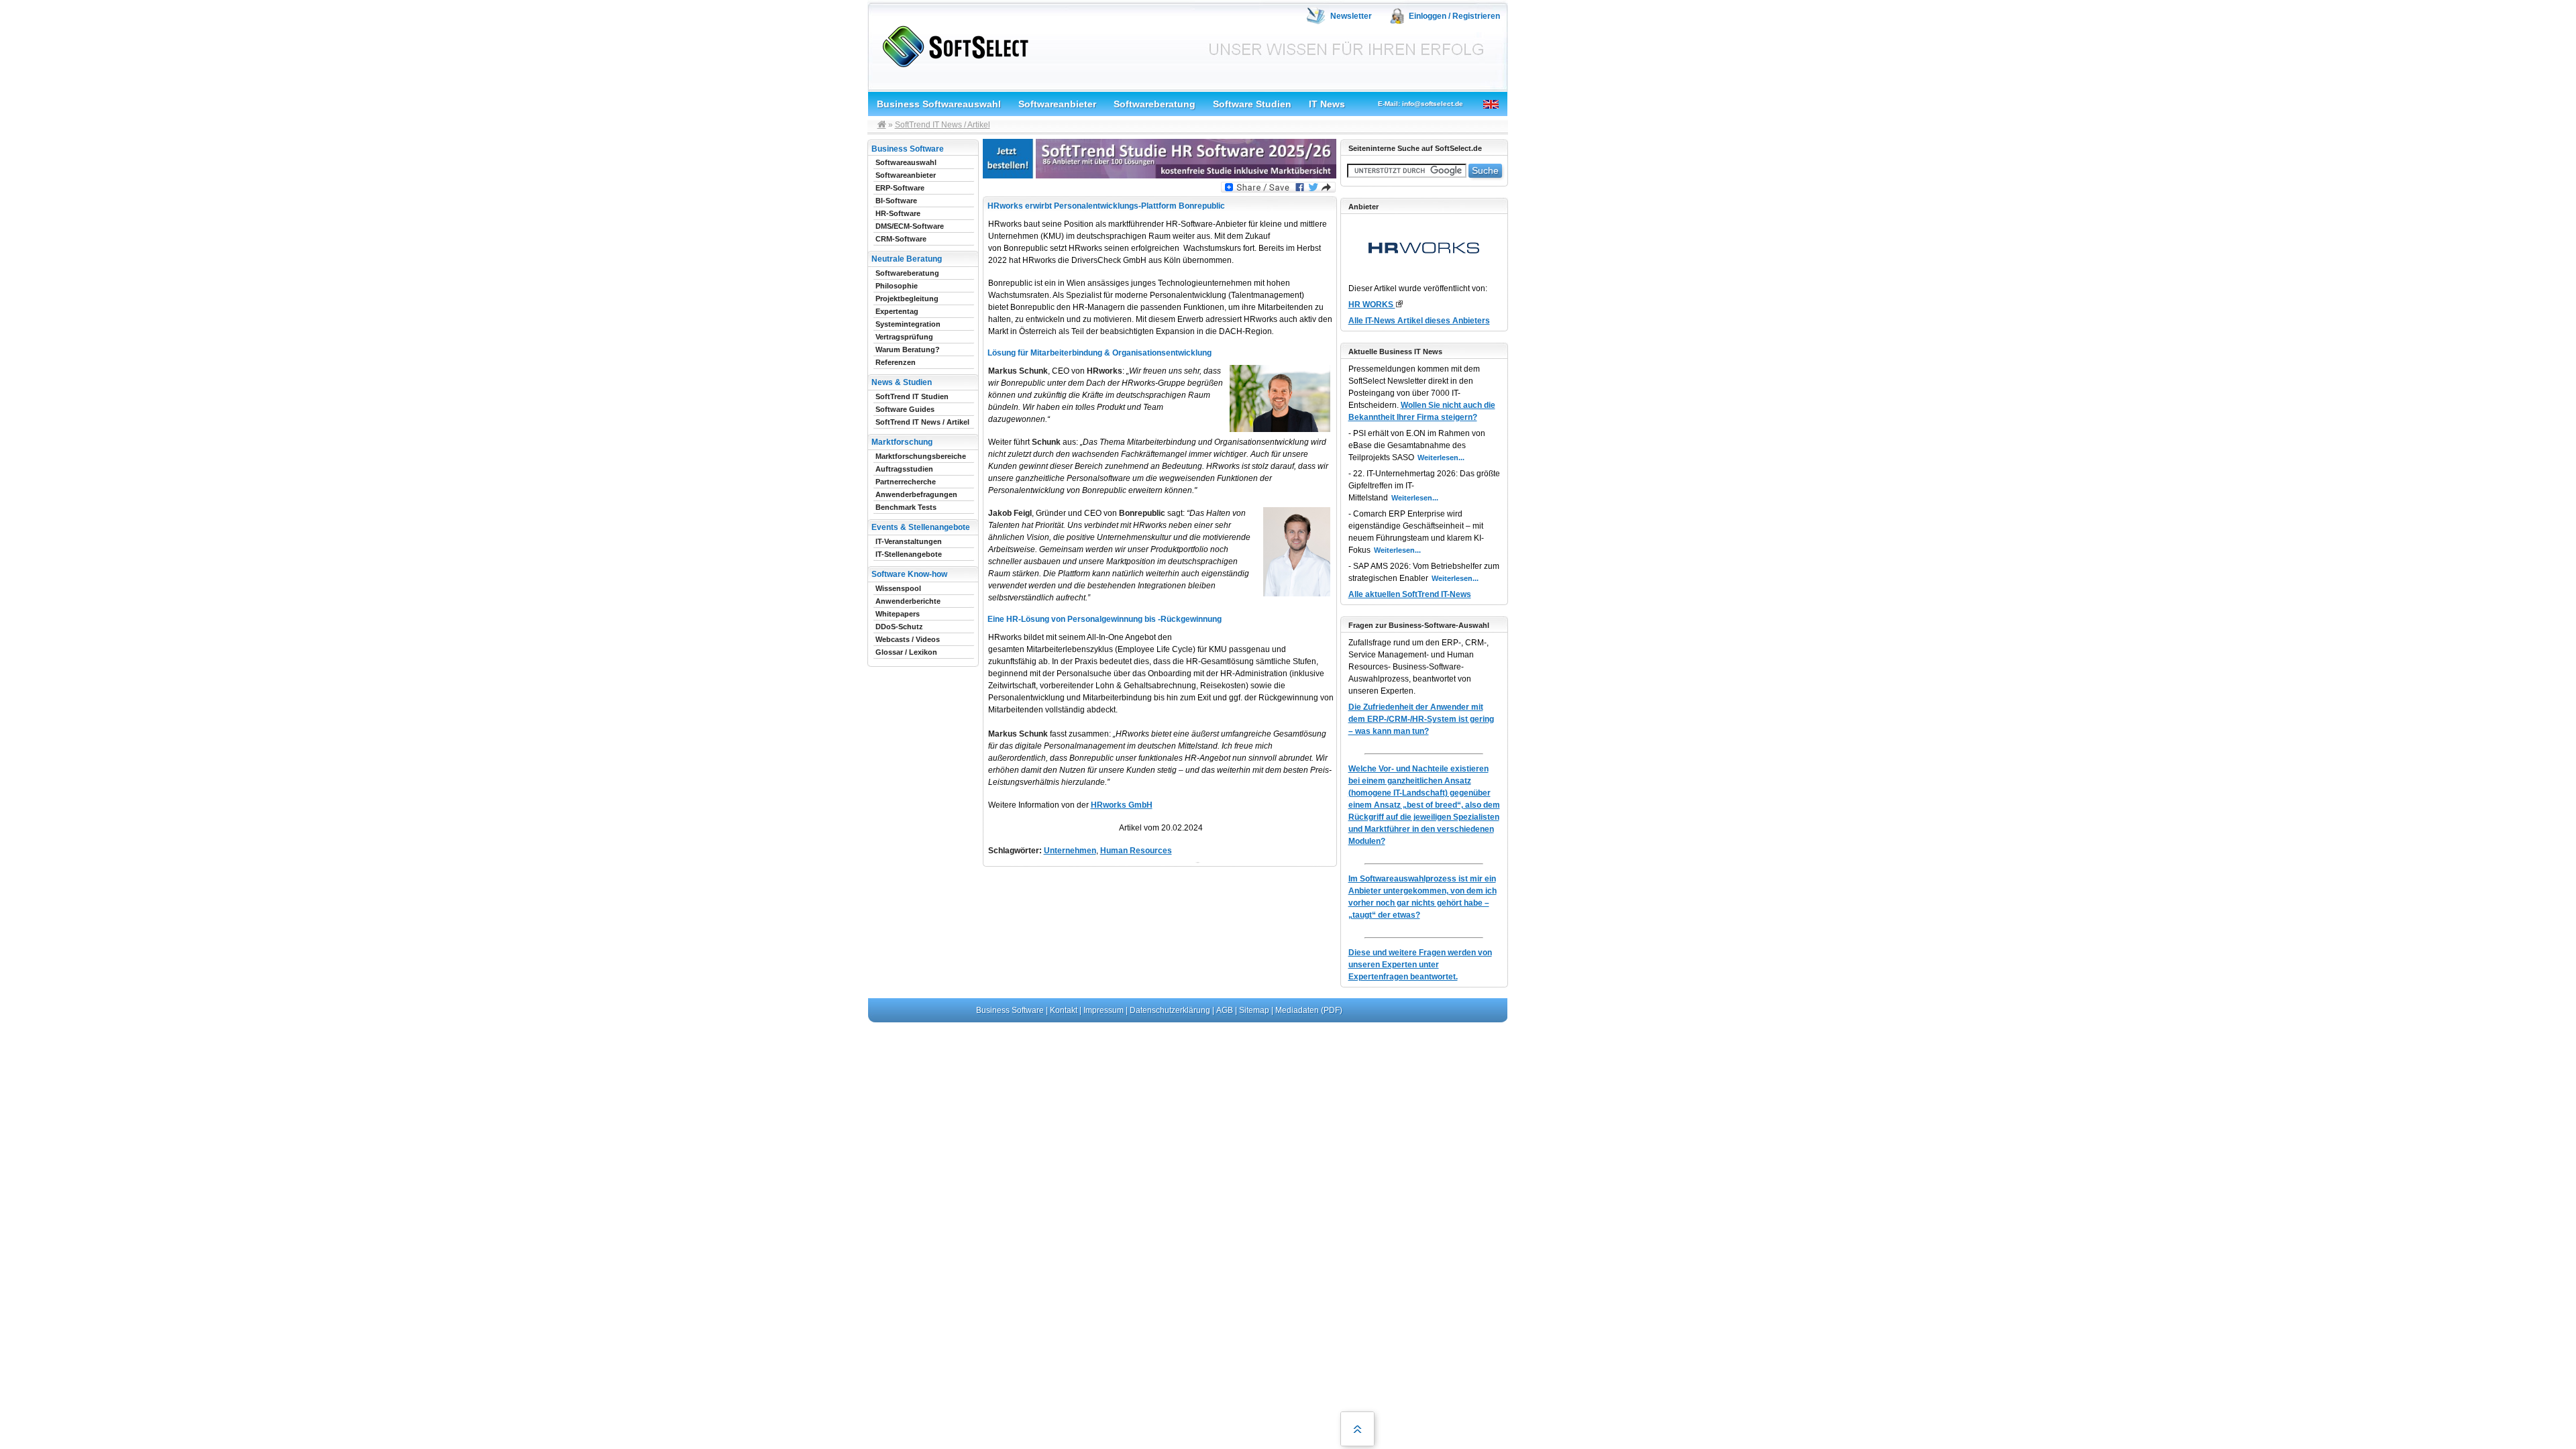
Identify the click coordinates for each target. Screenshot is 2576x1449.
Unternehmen (1070, 851)
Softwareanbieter (1057, 104)
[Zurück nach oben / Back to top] (1357, 1429)
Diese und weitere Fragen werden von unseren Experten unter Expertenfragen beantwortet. (1420, 965)
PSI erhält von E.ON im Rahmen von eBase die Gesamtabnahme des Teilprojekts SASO (1417, 445)
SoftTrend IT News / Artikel (943, 125)
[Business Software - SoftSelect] (952, 44)
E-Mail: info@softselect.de (1420, 104)
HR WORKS (1372, 305)
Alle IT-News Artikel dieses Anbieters (1419, 321)
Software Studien (1252, 104)
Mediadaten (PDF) (1309, 1010)
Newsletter (1351, 16)
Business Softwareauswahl (939, 104)
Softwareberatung (1155, 104)
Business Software (1010, 1010)
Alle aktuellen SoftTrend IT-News (1410, 594)
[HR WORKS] (1399, 304)
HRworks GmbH (1122, 805)
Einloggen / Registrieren (1454, 16)
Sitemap (1254, 1010)
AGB (1225, 1010)
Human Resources (1136, 851)
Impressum (1104, 1010)
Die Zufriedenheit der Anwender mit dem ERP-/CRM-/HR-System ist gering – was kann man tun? (1421, 719)
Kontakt (1064, 1010)
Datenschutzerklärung (1170, 1010)
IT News (1327, 104)
